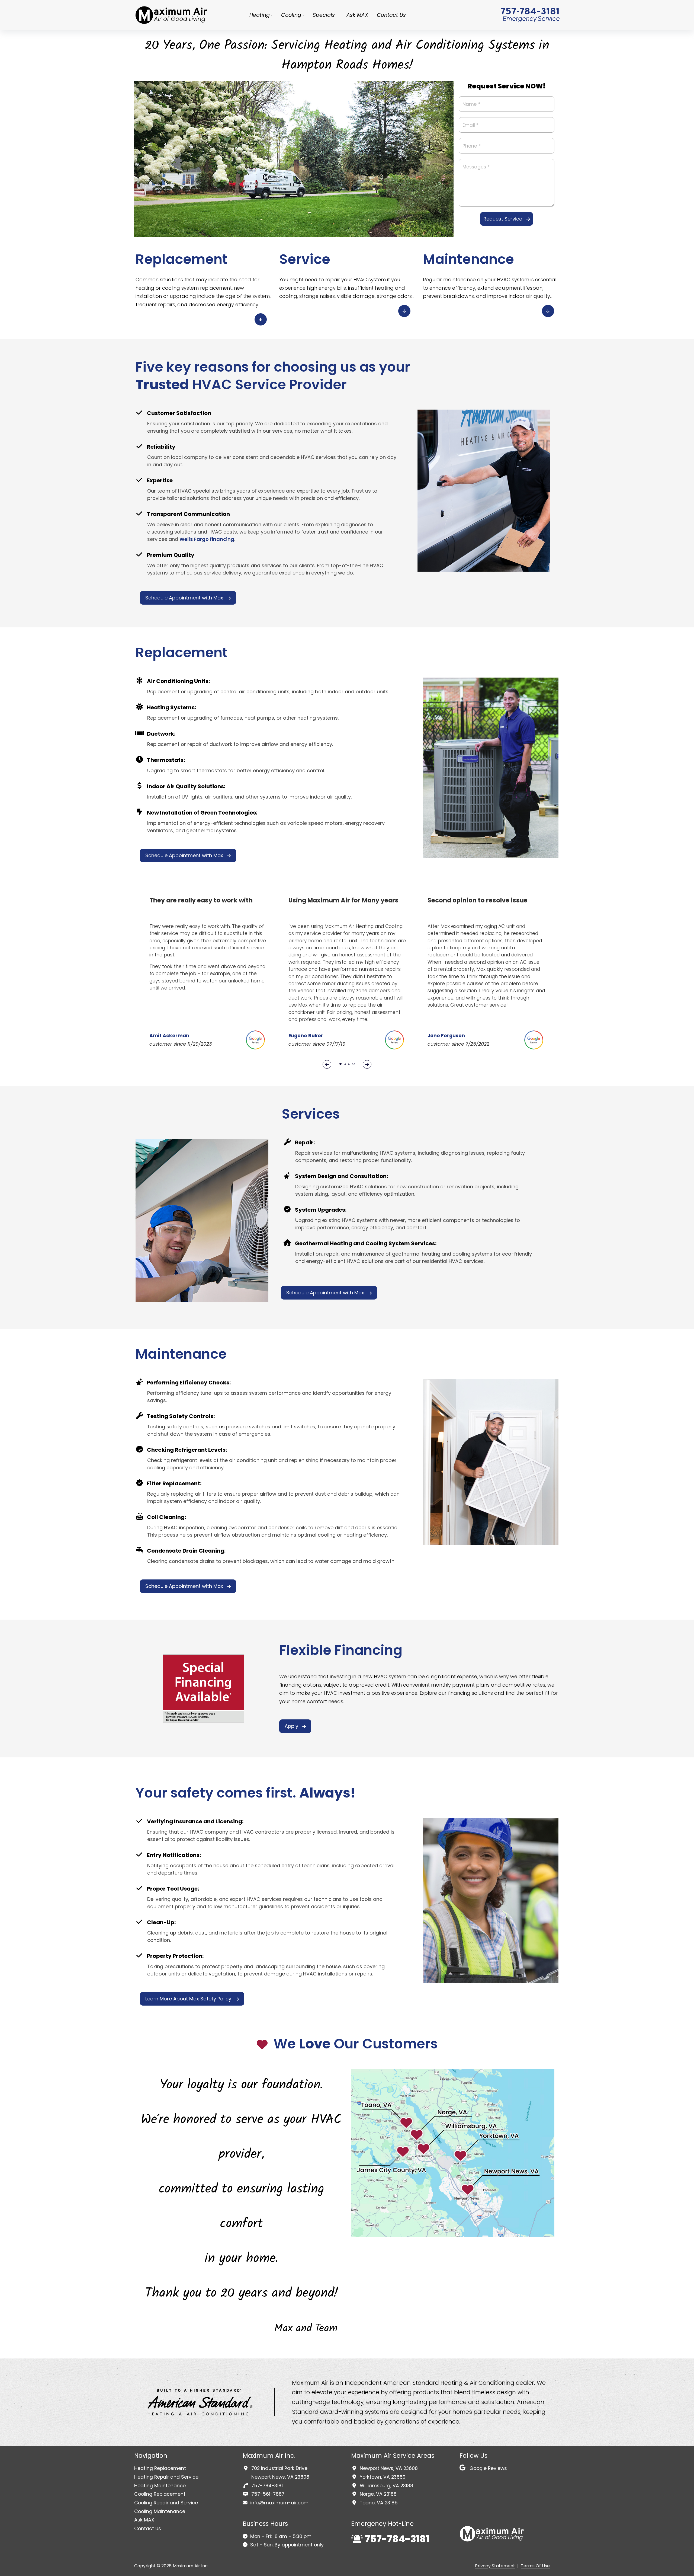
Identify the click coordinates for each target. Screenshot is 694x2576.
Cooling (291, 15)
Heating (260, 15)
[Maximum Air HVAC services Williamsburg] (172, 15)
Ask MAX (357, 15)
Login (555, 2566)
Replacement (182, 259)
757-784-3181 (530, 12)
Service (305, 259)
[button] (340, 1064)
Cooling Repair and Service (166, 2503)
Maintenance (468, 259)
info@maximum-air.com (279, 2503)
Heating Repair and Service (166, 2477)
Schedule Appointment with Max (184, 598)
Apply (291, 1726)
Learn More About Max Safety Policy (188, 1999)
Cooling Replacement (160, 2494)
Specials (324, 15)
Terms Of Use (535, 2566)
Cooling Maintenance (160, 2511)
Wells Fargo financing (207, 539)
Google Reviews (488, 2468)
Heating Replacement (160, 2468)
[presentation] (327, 1064)
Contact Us (391, 15)
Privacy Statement (495, 2566)
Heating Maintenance (160, 2486)
